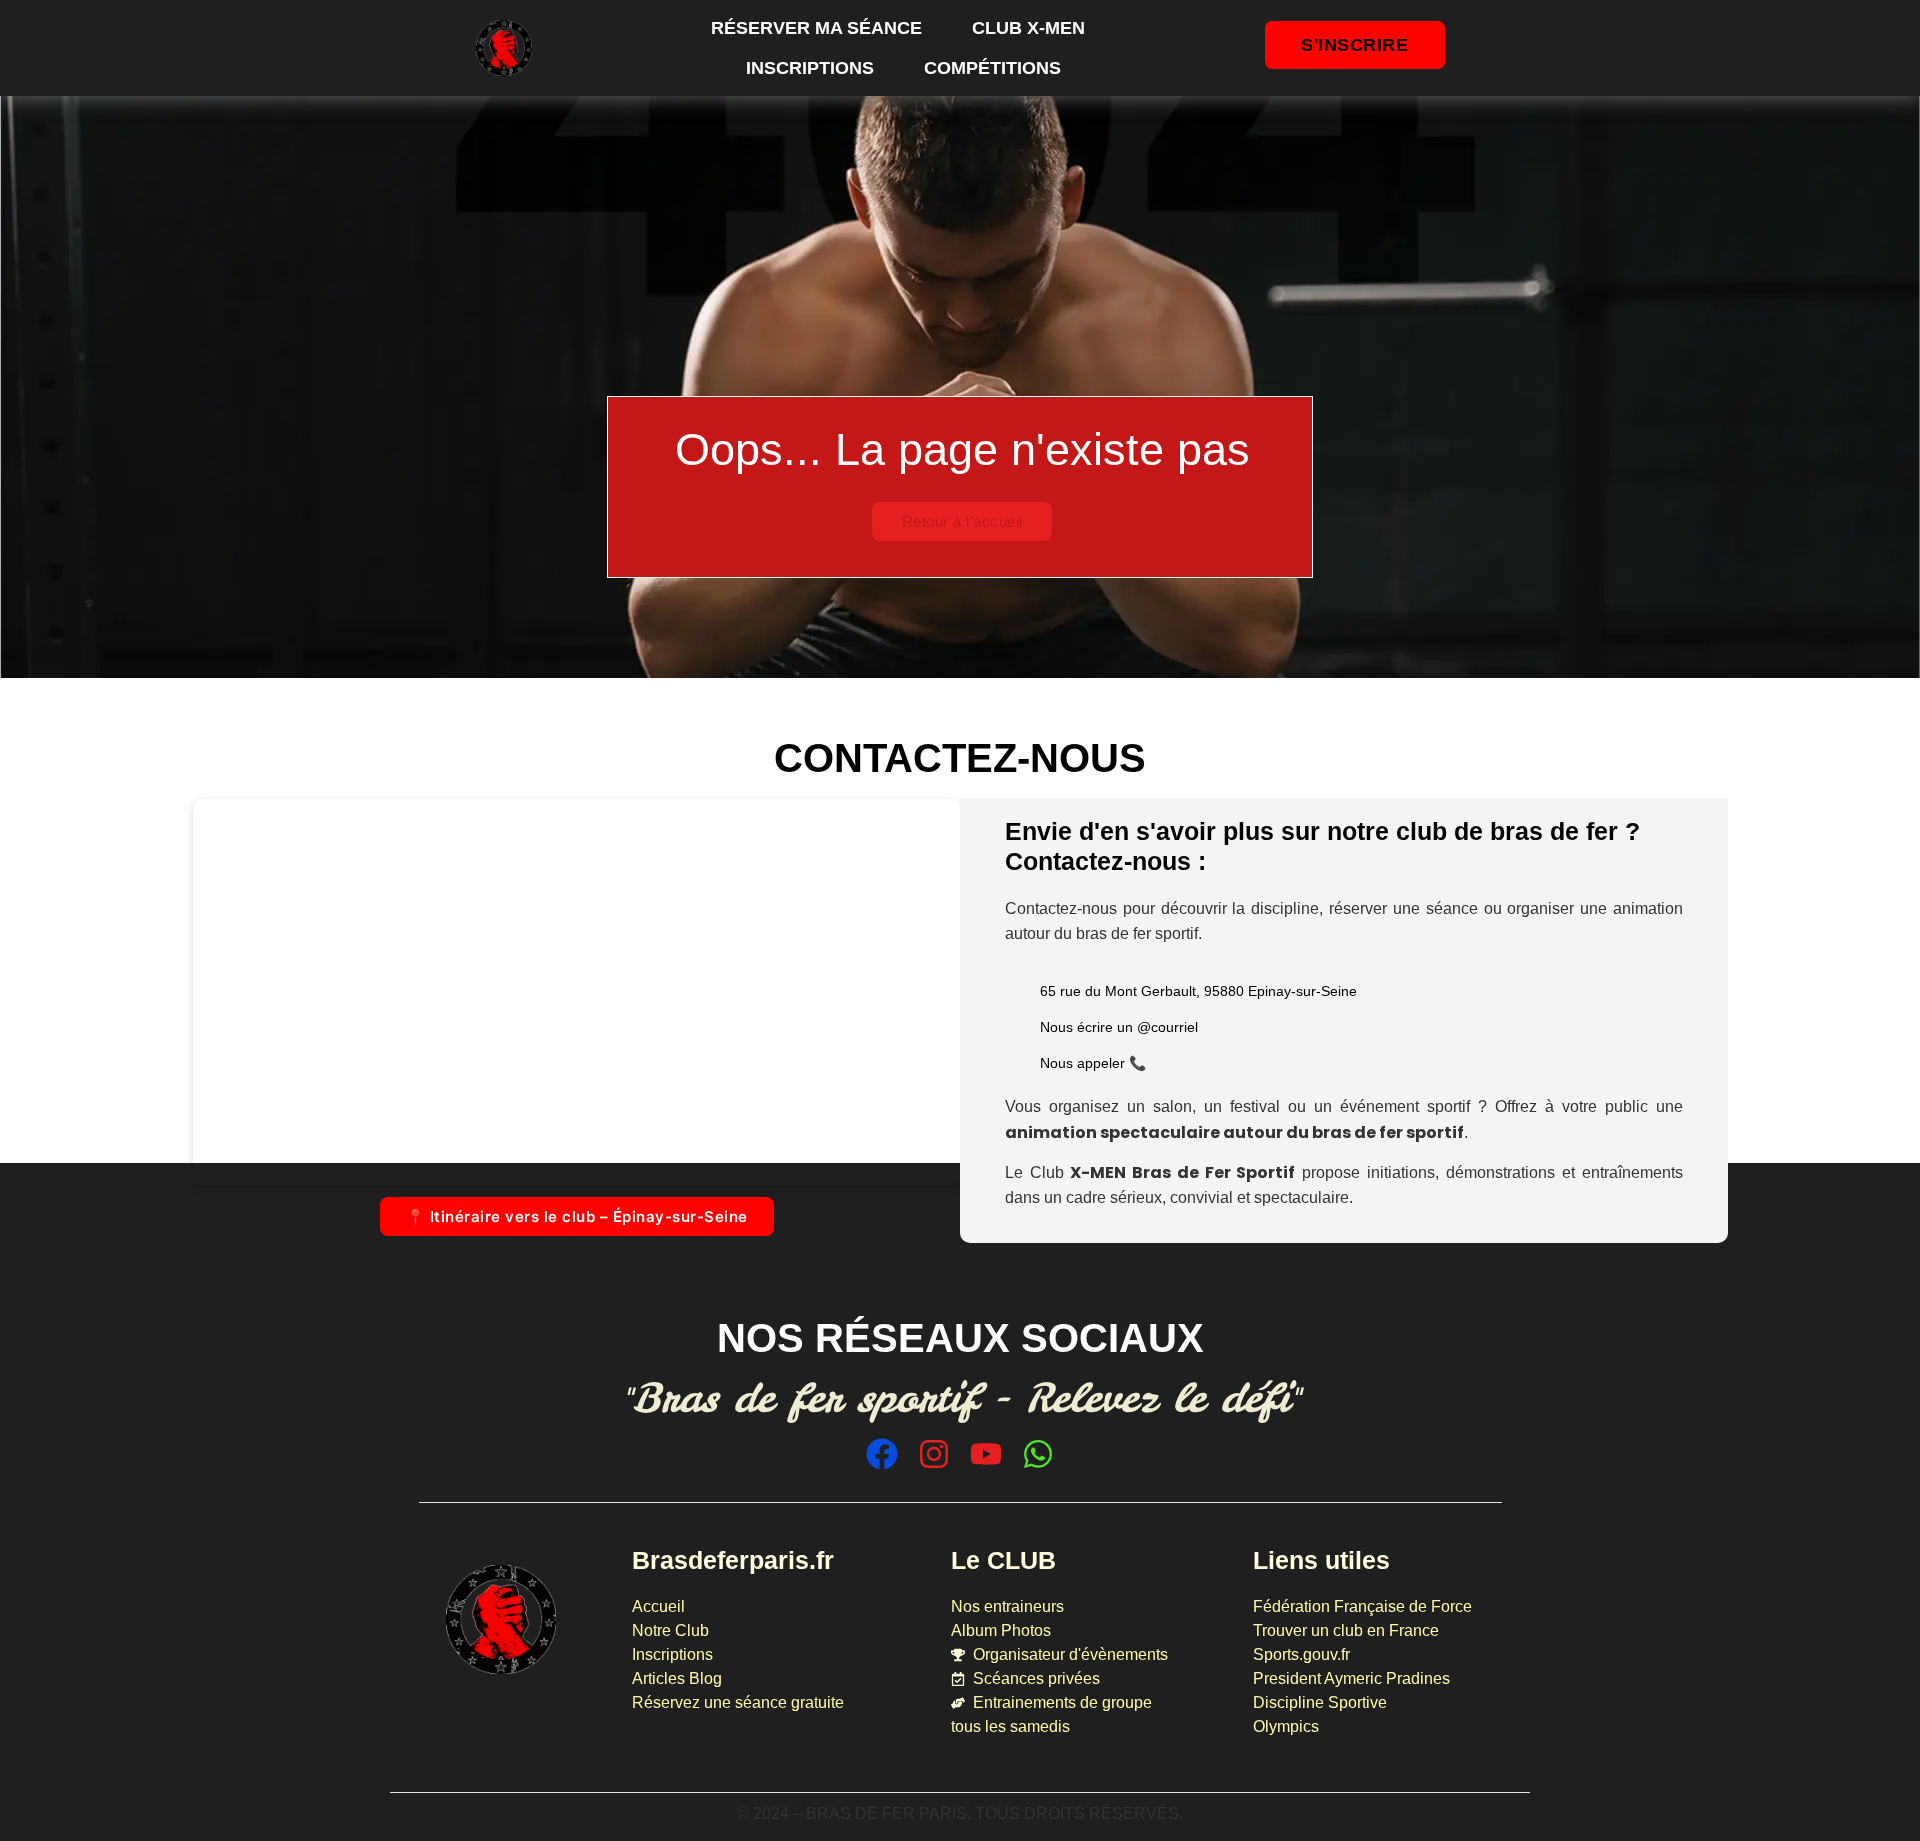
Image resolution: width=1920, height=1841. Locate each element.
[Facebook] (882, 1454)
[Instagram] (934, 1454)
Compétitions (992, 68)
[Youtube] (986, 1454)
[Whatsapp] (1038, 1454)
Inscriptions (810, 68)
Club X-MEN (1028, 28)
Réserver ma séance (816, 28)
